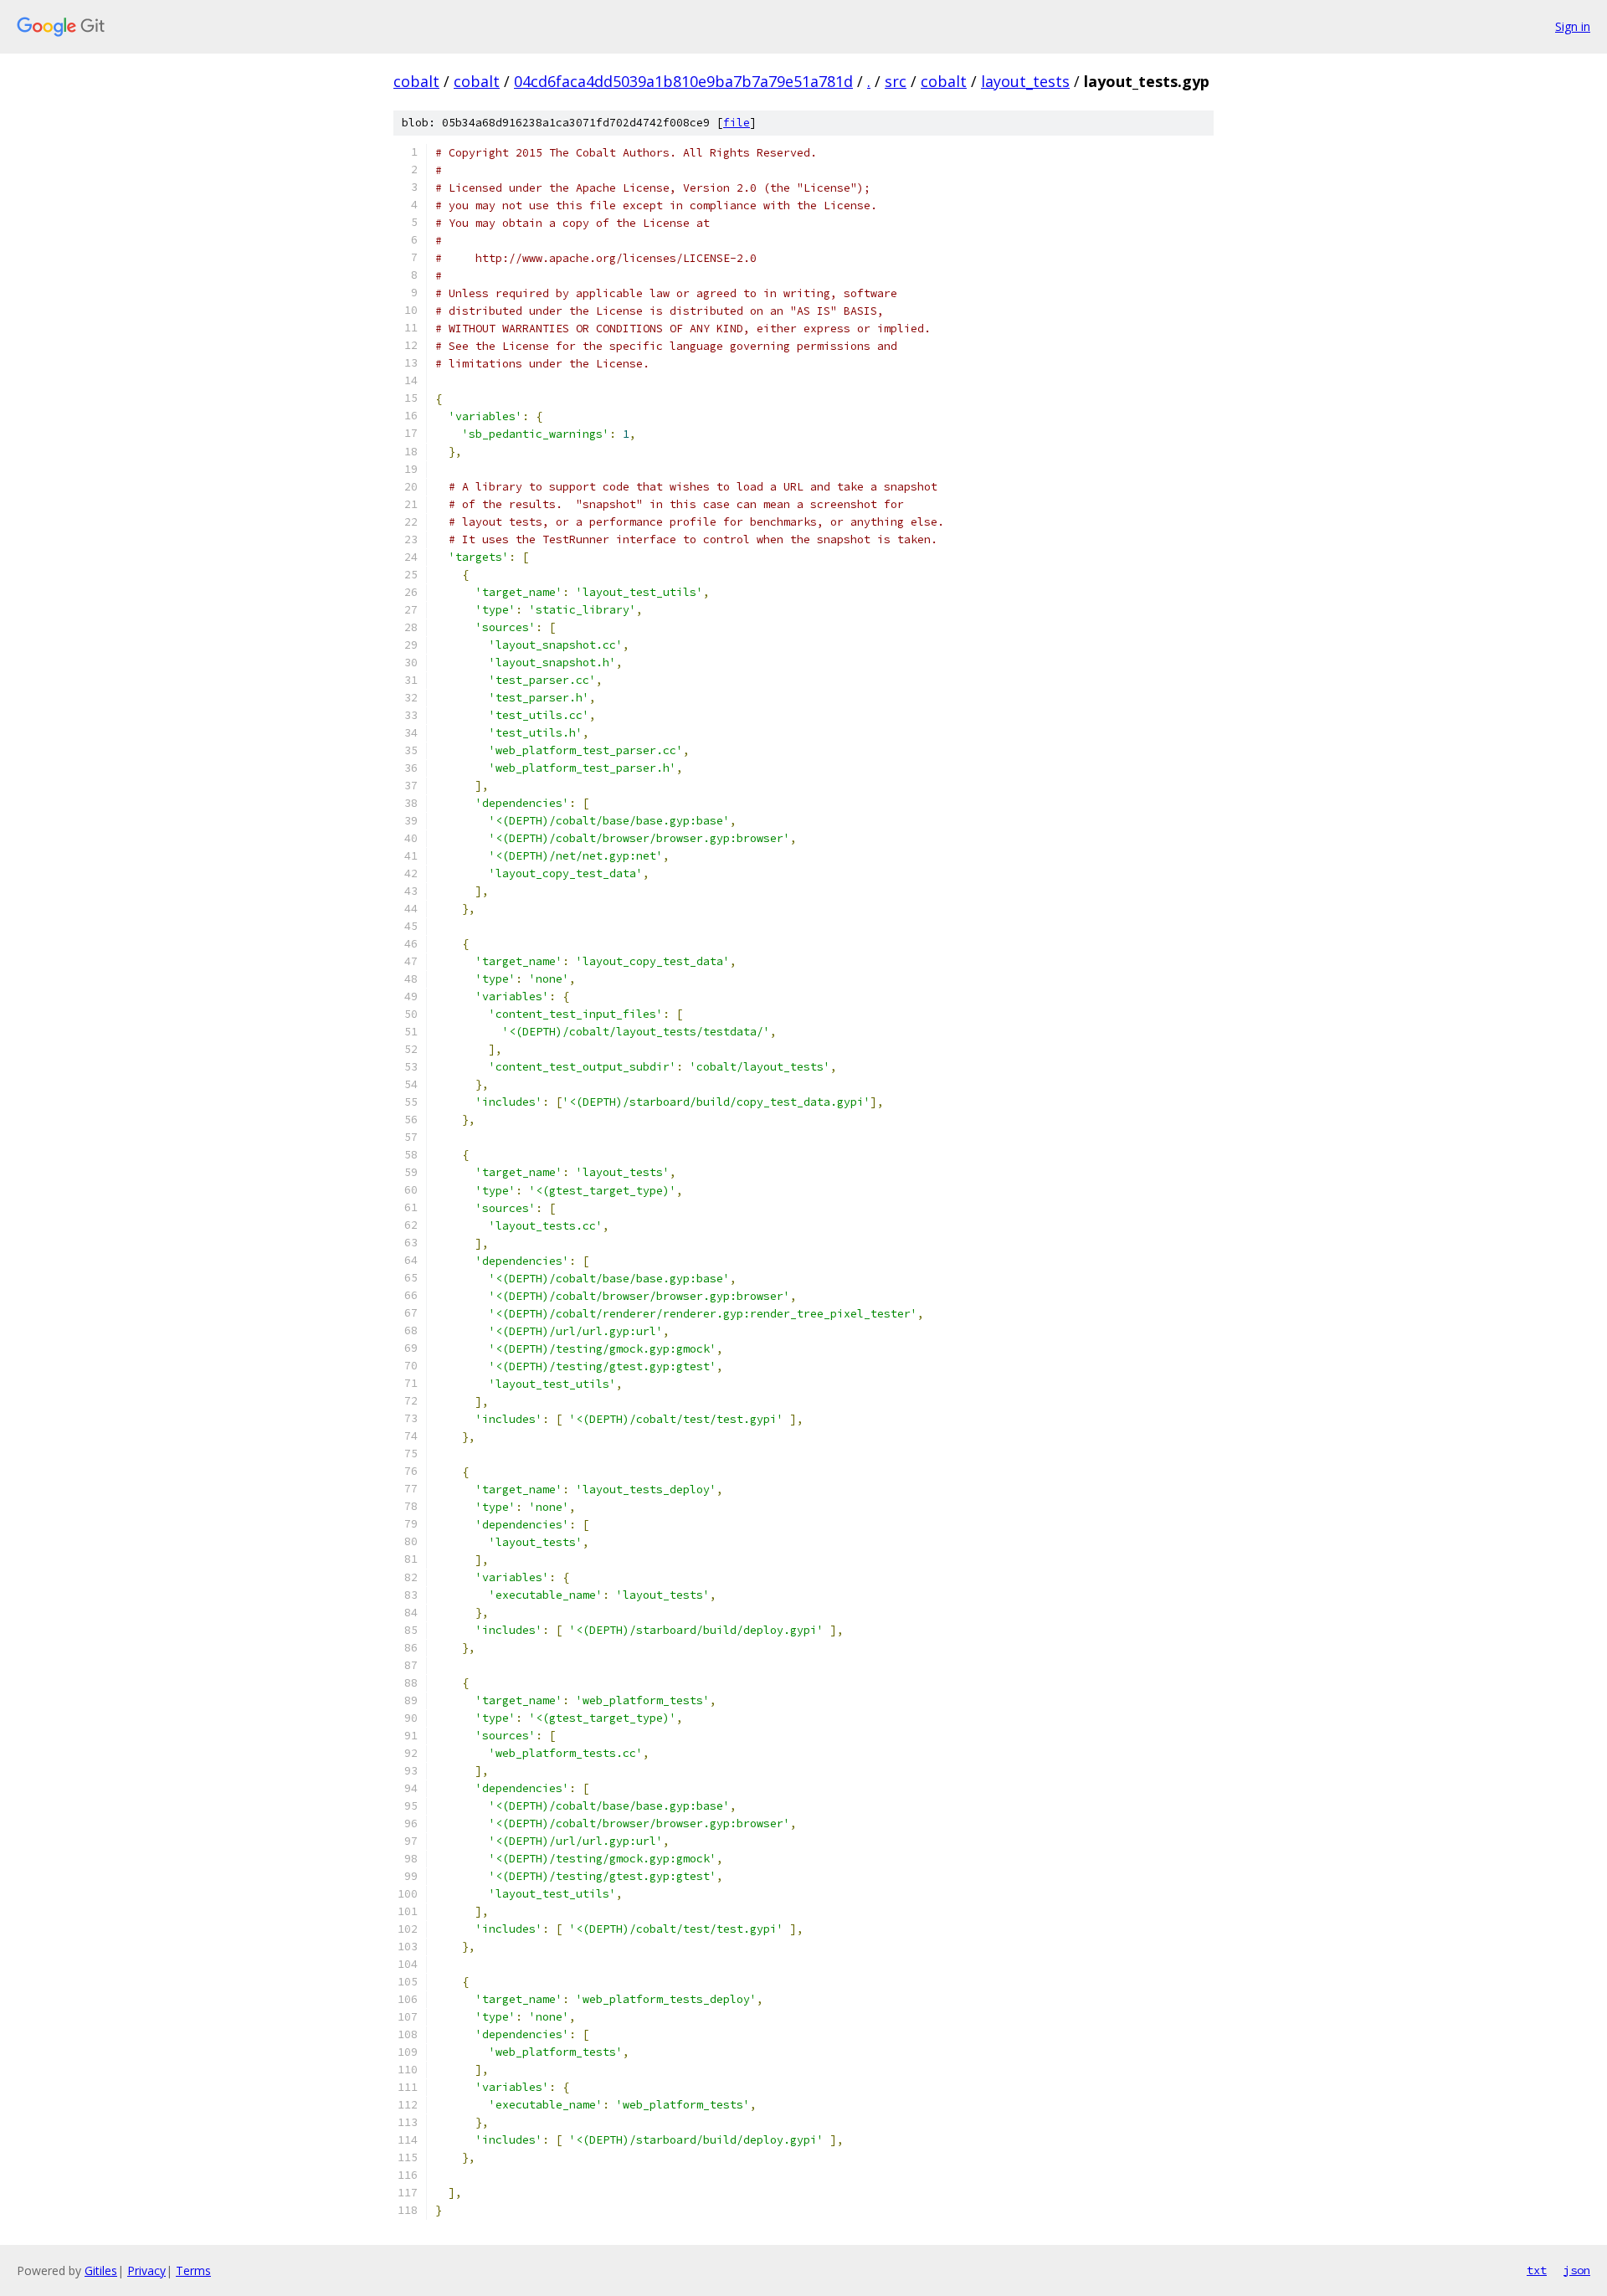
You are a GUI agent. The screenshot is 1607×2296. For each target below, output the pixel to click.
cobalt (416, 81)
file (737, 123)
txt (1537, 2270)
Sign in (1573, 26)
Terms (193, 2270)
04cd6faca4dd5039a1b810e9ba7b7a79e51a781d (683, 81)
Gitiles (101, 2270)
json (1577, 2270)
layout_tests (1025, 81)
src (896, 81)
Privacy (146, 2270)
